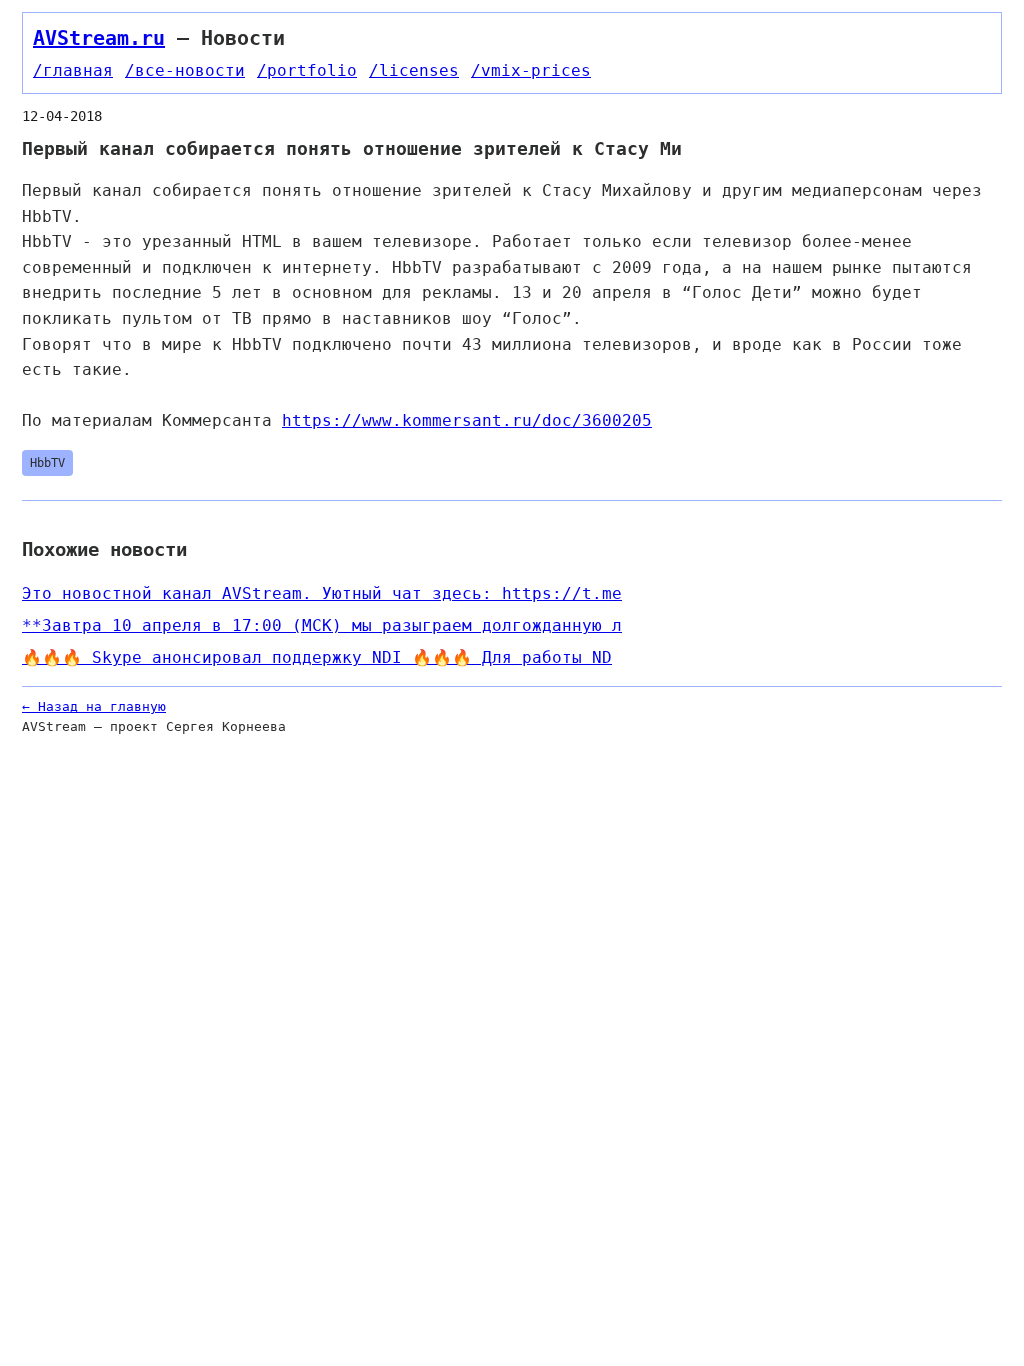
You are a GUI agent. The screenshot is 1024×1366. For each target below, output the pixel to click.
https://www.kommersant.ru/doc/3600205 (467, 420)
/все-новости (185, 70)
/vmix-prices (531, 70)
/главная (73, 70)
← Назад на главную (94, 706)
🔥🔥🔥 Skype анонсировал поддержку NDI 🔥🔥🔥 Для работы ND (317, 657)
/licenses (414, 70)
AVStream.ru (99, 38)
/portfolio (307, 70)
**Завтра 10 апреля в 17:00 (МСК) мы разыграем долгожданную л (322, 625)
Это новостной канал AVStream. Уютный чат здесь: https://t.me (322, 593)
